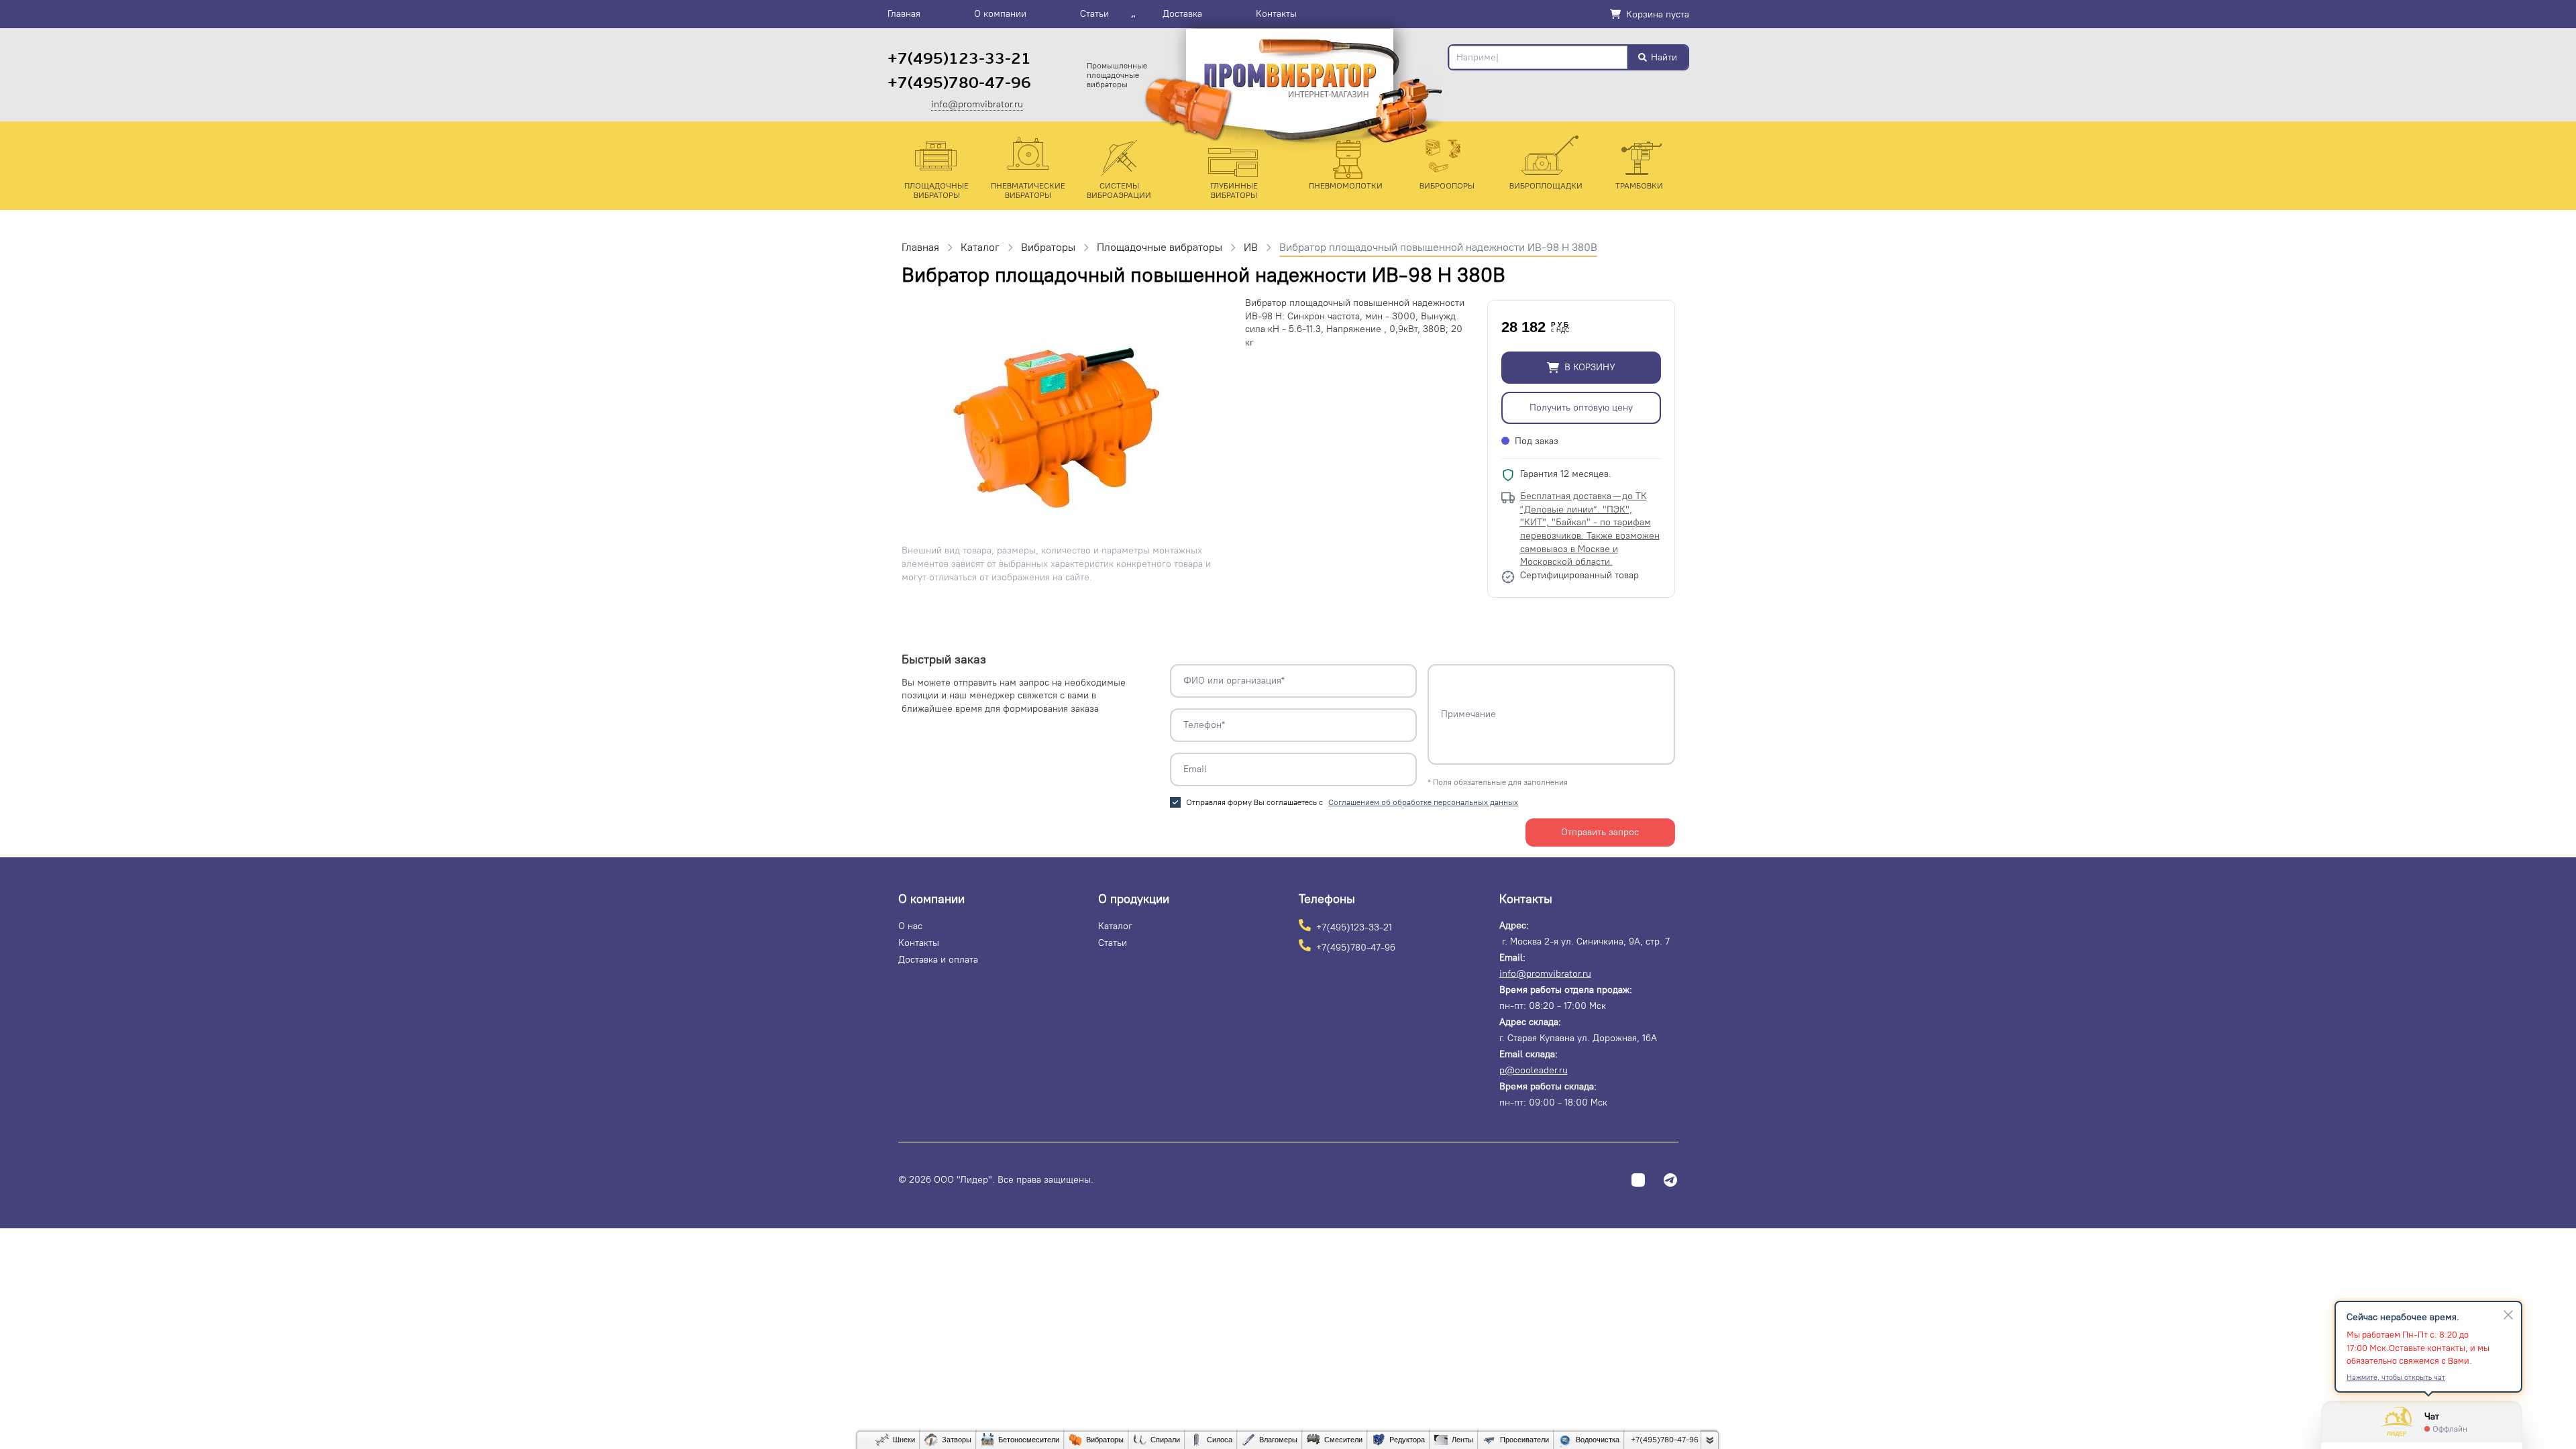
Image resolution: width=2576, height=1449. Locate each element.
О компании (1000, 14)
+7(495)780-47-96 (959, 83)
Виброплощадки (1546, 186)
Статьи (1094, 14)
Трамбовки (1639, 186)
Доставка (1182, 14)
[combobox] (1538, 57)
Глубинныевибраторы (1234, 191)
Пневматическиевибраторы (1028, 191)
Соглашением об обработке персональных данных (1423, 802)
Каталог (1115, 926)
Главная (904, 14)
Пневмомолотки (1346, 186)
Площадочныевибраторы (936, 191)
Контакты (1276, 14)
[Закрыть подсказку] (2508, 1315)
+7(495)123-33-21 (959, 59)
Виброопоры (1447, 186)
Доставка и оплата (938, 960)
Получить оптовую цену (1581, 408)
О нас (910, 926)
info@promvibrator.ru (977, 105)
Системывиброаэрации (1119, 191)
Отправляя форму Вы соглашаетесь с (1352, 802)
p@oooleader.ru (1534, 1070)
